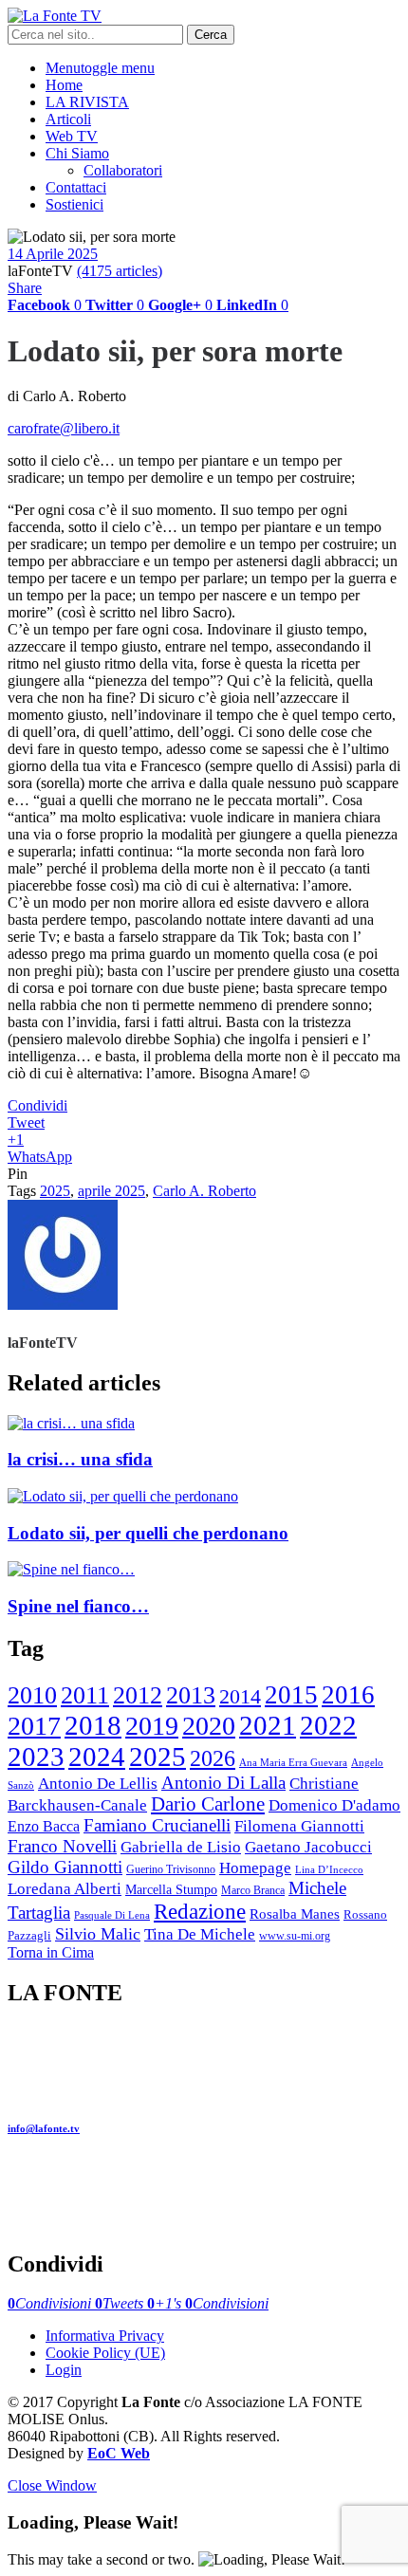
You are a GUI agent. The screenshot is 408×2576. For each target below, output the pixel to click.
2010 (32, 1695)
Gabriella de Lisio (181, 1847)
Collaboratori (123, 170)
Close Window (52, 2485)
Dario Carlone (208, 1804)
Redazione (200, 1911)
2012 (138, 1695)
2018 (93, 1726)
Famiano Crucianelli (157, 1825)
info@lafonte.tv (44, 2128)
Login (64, 2370)
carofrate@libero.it (64, 428)
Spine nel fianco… (78, 1606)
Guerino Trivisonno (171, 1870)
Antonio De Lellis (98, 1784)
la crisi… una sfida (80, 1459)
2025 (55, 1191)
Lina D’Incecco (329, 1870)
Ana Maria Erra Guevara (293, 1762)
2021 (268, 1725)
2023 (36, 1757)
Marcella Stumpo (171, 1890)
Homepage (255, 1868)
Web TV (72, 136)
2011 (85, 1695)
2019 (152, 1726)
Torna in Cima (51, 1952)
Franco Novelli (62, 1846)
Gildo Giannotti (65, 1867)
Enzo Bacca (44, 1826)
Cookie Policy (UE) (105, 2353)
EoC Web (119, 2453)
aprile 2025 (111, 1191)
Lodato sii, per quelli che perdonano (148, 1533)
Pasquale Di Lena (112, 1915)
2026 (213, 1758)
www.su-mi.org (295, 1936)
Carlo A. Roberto (204, 1191)
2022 (328, 1725)
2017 (34, 1726)
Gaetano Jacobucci (308, 1847)
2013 (191, 1695)
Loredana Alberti (65, 1889)
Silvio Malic (98, 1934)
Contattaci (76, 187)
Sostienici (74, 204)
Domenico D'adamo (334, 1805)
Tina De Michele (200, 1934)
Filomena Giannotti (299, 1826)
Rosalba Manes (295, 1914)
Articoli (68, 119)
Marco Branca (253, 1891)
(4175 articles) (120, 271)
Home (64, 85)
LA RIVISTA (87, 102)
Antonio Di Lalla (223, 1783)
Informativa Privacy (105, 2336)
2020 (209, 1726)
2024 (97, 1757)
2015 (291, 1695)
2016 (348, 1695)
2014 (240, 1696)
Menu (100, 68)
